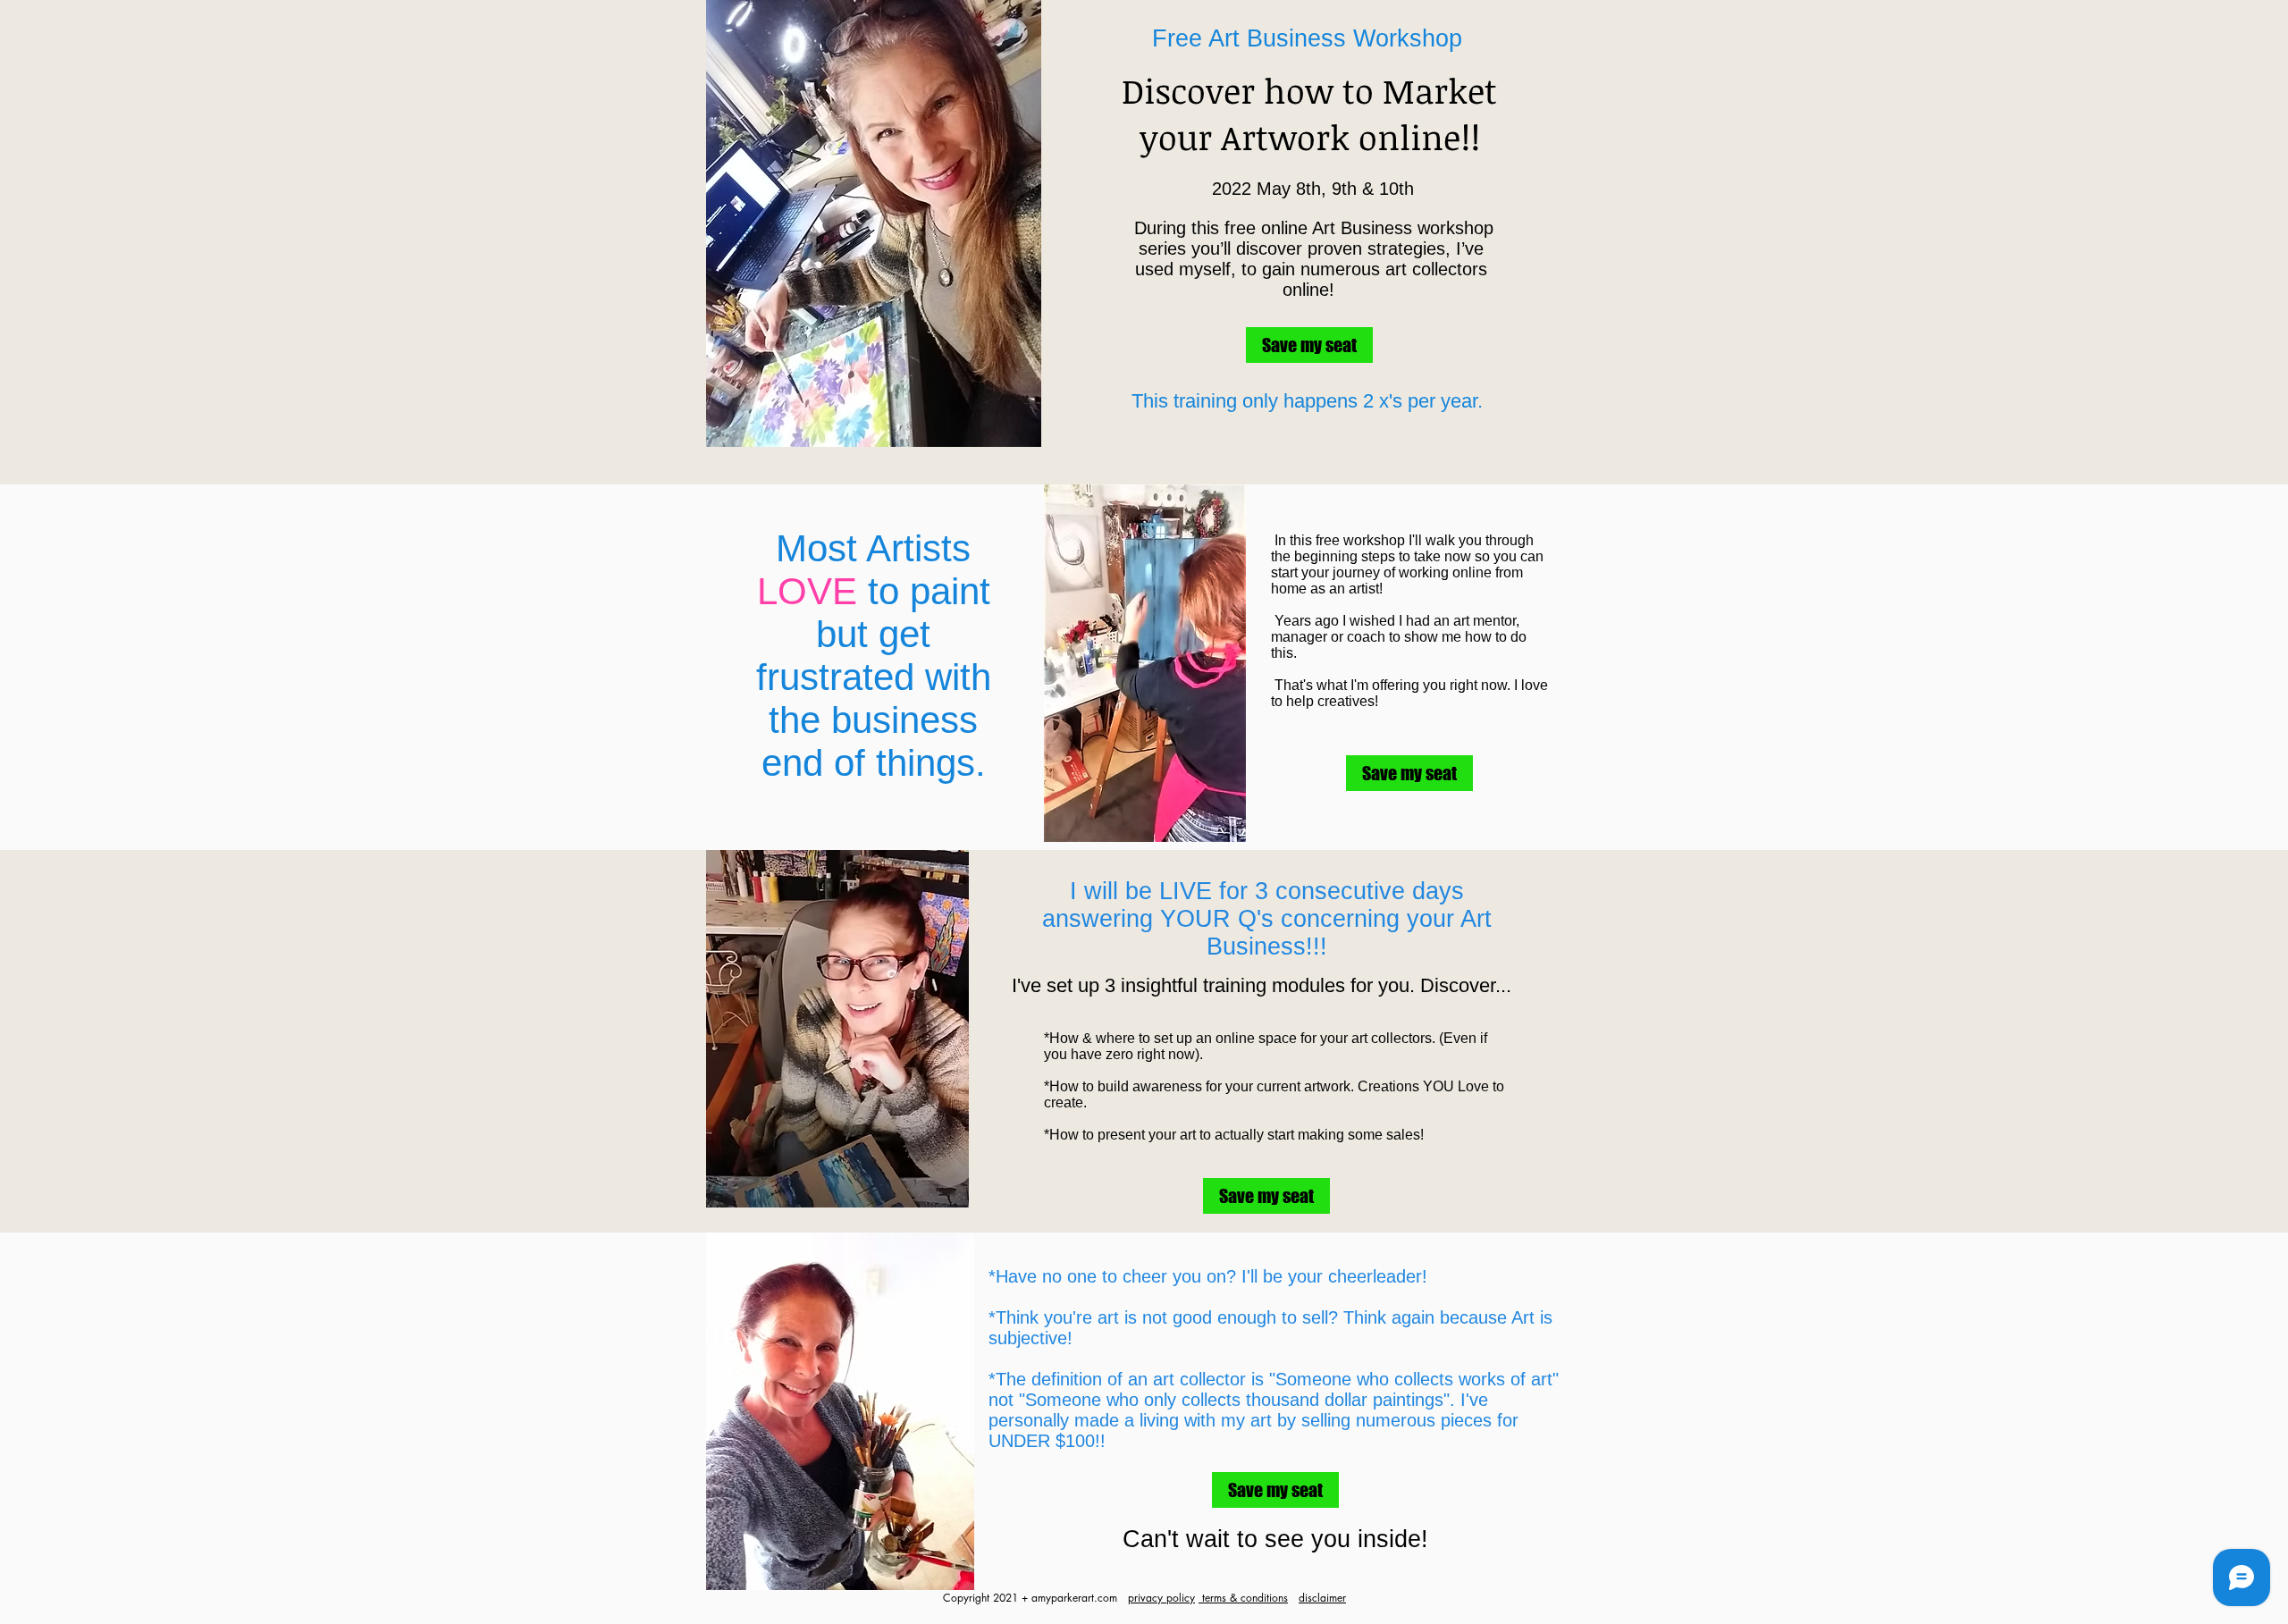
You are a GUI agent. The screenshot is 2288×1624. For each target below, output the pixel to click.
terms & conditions (1243, 1598)
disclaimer (1322, 1598)
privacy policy (1161, 1598)
